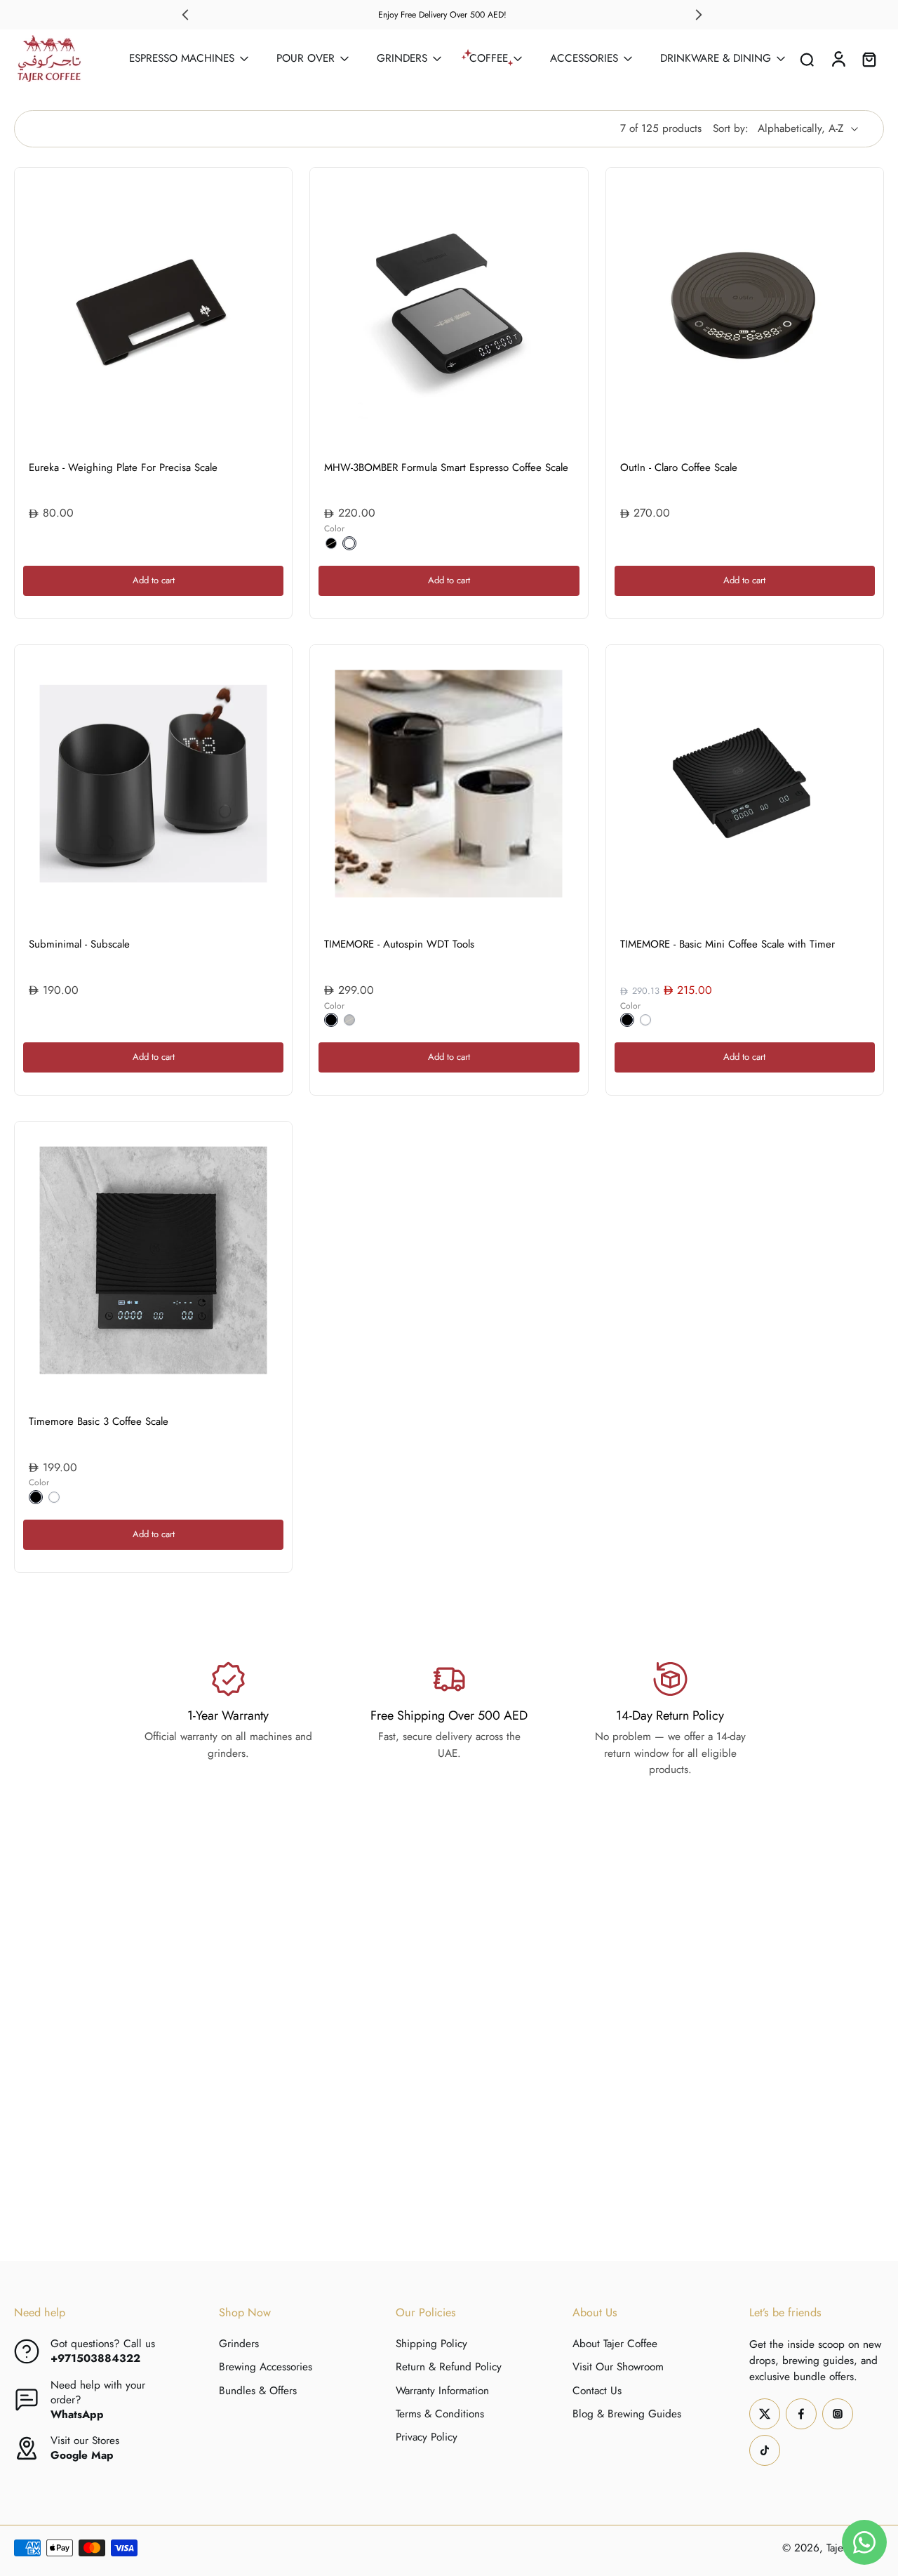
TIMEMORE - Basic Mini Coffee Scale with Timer (728, 944)
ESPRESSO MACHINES (182, 58)
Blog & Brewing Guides (627, 2414)
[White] (349, 543)
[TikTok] (765, 2450)
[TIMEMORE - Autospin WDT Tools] (449, 784)
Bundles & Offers (258, 2390)
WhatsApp (77, 2415)
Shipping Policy (431, 2344)
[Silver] (349, 1020)
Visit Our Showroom (618, 2367)
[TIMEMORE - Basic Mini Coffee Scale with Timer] (745, 784)
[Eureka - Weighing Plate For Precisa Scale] (153, 306)
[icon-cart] (869, 59)
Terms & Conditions (440, 2414)
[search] (807, 59)
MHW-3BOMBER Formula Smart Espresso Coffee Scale (446, 467)
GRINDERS (402, 58)
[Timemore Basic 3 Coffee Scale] (153, 1260)
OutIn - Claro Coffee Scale (679, 467)
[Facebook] (801, 2413)
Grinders (239, 2344)
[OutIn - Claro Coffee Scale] (745, 306)
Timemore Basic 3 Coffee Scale (99, 1421)
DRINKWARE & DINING (716, 58)
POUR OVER (306, 58)
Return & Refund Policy (449, 2367)
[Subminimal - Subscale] (153, 784)
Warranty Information (442, 2390)
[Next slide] (699, 15)
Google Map (82, 2455)
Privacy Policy (427, 2437)
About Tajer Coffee (615, 2344)
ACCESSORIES (584, 58)
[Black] (331, 543)
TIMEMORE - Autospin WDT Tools (399, 944)
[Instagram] (838, 2413)
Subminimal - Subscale (79, 944)
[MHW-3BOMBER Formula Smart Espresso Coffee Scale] (449, 306)
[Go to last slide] (185, 15)
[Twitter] (765, 2413)
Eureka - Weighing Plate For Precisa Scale (123, 467)
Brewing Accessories (266, 2367)
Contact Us (597, 2390)
